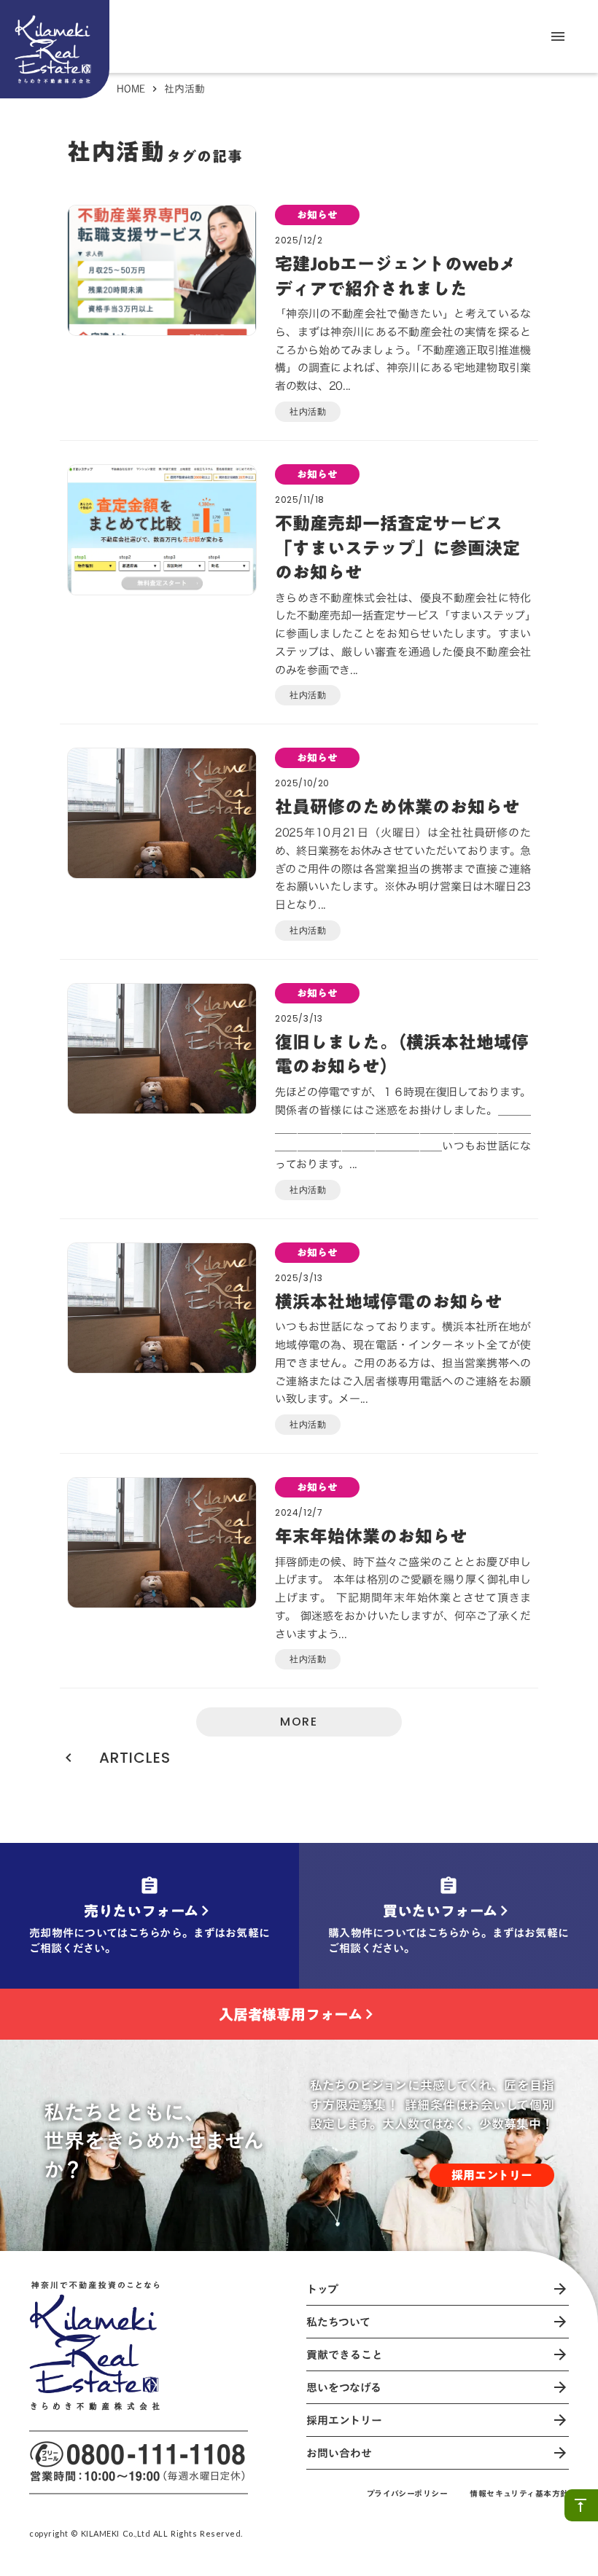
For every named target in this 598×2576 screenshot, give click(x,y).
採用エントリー (492, 2175)
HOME (131, 89)
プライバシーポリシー (408, 2494)
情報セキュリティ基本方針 (519, 2494)
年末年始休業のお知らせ (371, 1537)
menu (558, 36)
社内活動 (308, 411)
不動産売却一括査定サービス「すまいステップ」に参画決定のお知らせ (397, 548)
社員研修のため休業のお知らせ (397, 807)
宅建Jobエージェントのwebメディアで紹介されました (396, 277)
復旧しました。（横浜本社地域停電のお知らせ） (402, 1055)
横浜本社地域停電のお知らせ (389, 1302)
